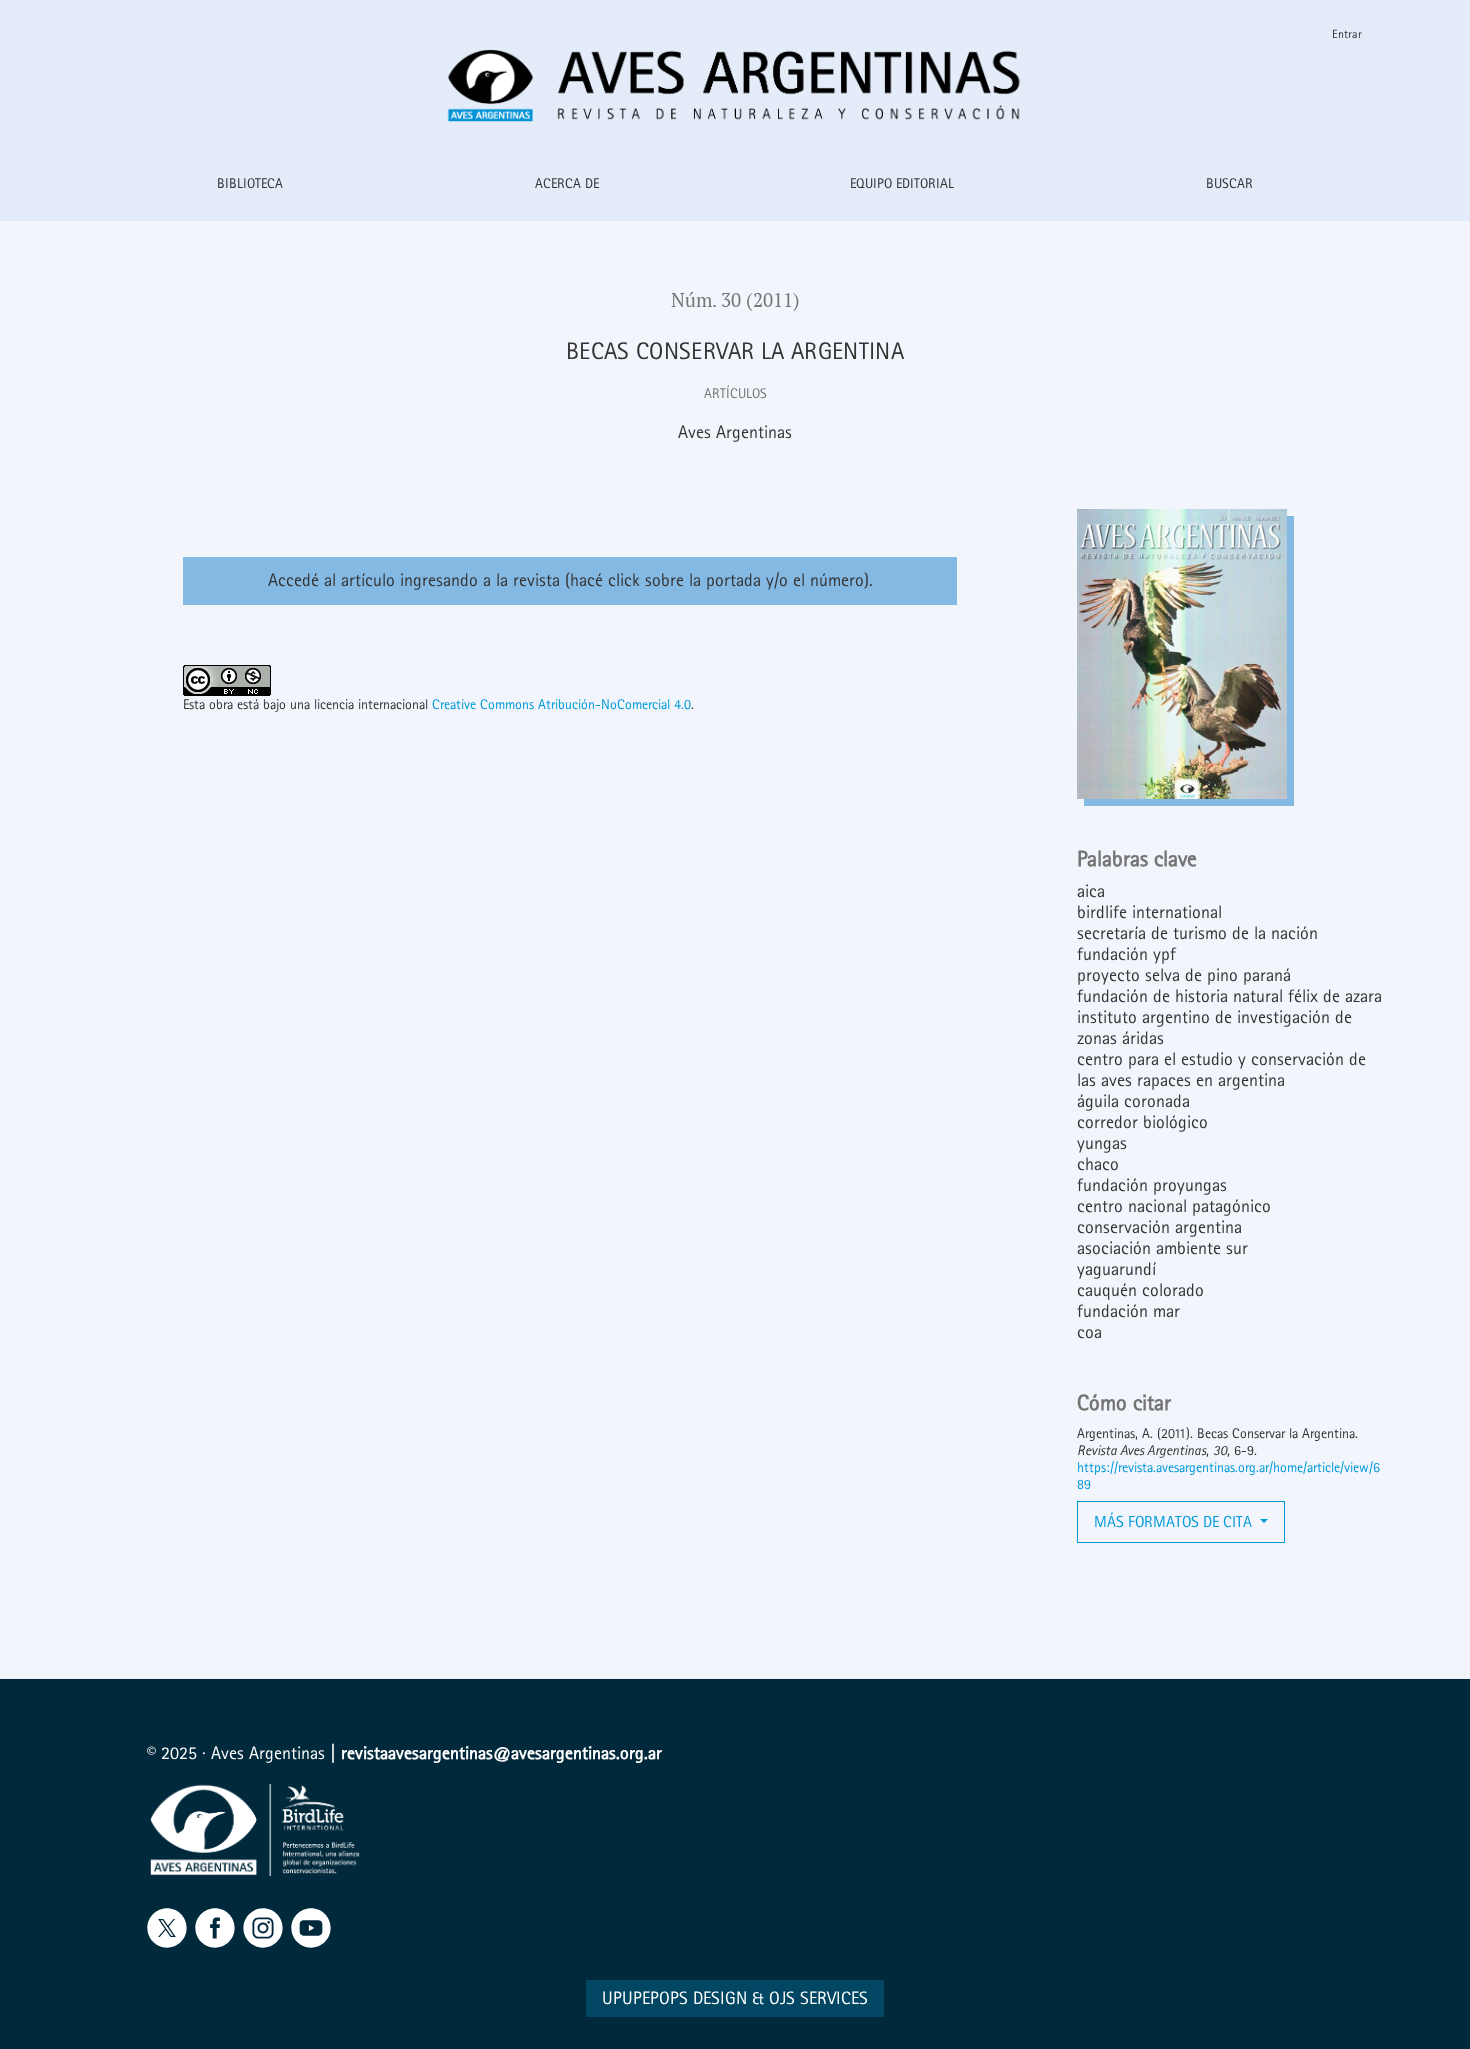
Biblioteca (250, 183)
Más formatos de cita (1175, 1521)
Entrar (1347, 34)
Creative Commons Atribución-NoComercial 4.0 (561, 704)
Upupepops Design (674, 1998)
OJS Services (818, 1998)
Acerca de (567, 183)
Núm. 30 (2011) (735, 300)
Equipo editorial (902, 183)
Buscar (1229, 183)
